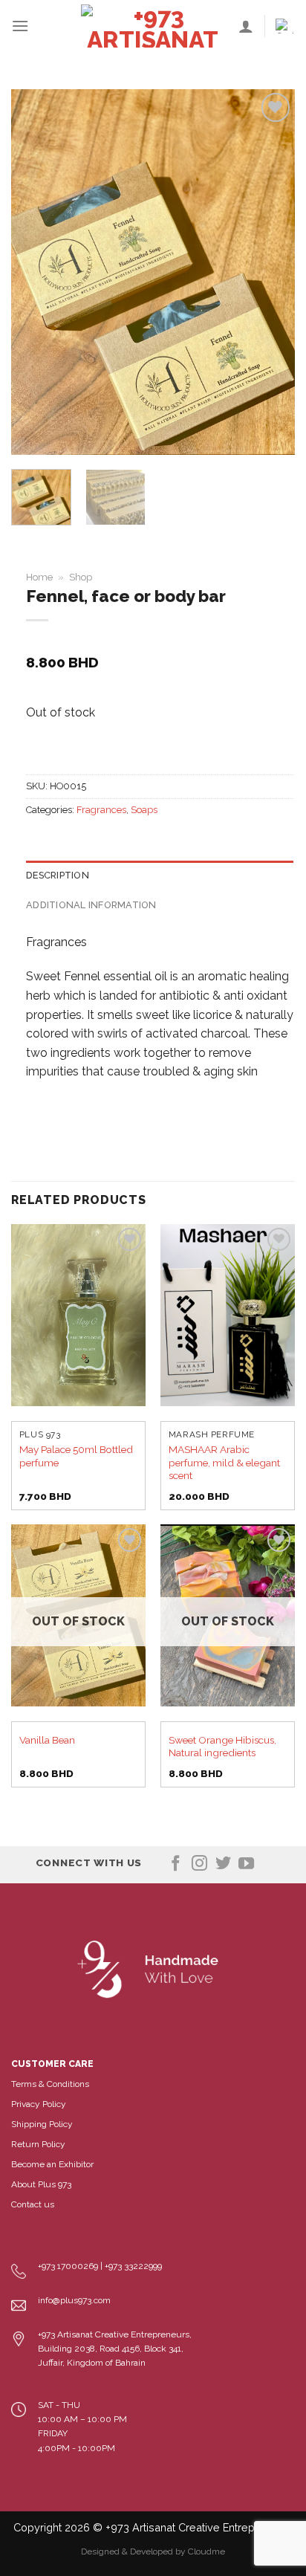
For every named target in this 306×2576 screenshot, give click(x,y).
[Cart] (285, 26)
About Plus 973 (41, 2184)
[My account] (246, 26)
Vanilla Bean (47, 1740)
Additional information (91, 905)
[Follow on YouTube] (246, 1864)
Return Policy (38, 2144)
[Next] (270, 272)
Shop (81, 577)
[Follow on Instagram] (199, 1864)
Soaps (144, 810)
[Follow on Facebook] (176, 1864)
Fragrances (101, 810)
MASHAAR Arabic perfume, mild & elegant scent (224, 1462)
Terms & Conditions (50, 2084)
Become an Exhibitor (52, 2164)
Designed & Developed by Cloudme (153, 2551)
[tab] (160, 876)
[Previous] (36, 272)
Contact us (33, 2204)
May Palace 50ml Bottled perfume (76, 1456)
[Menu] (20, 26)
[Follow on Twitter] (223, 1864)
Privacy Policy (39, 2104)
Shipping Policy (42, 2124)
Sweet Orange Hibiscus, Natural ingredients (222, 1747)
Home (39, 577)
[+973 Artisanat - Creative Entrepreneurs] (153, 26)
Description (58, 875)
